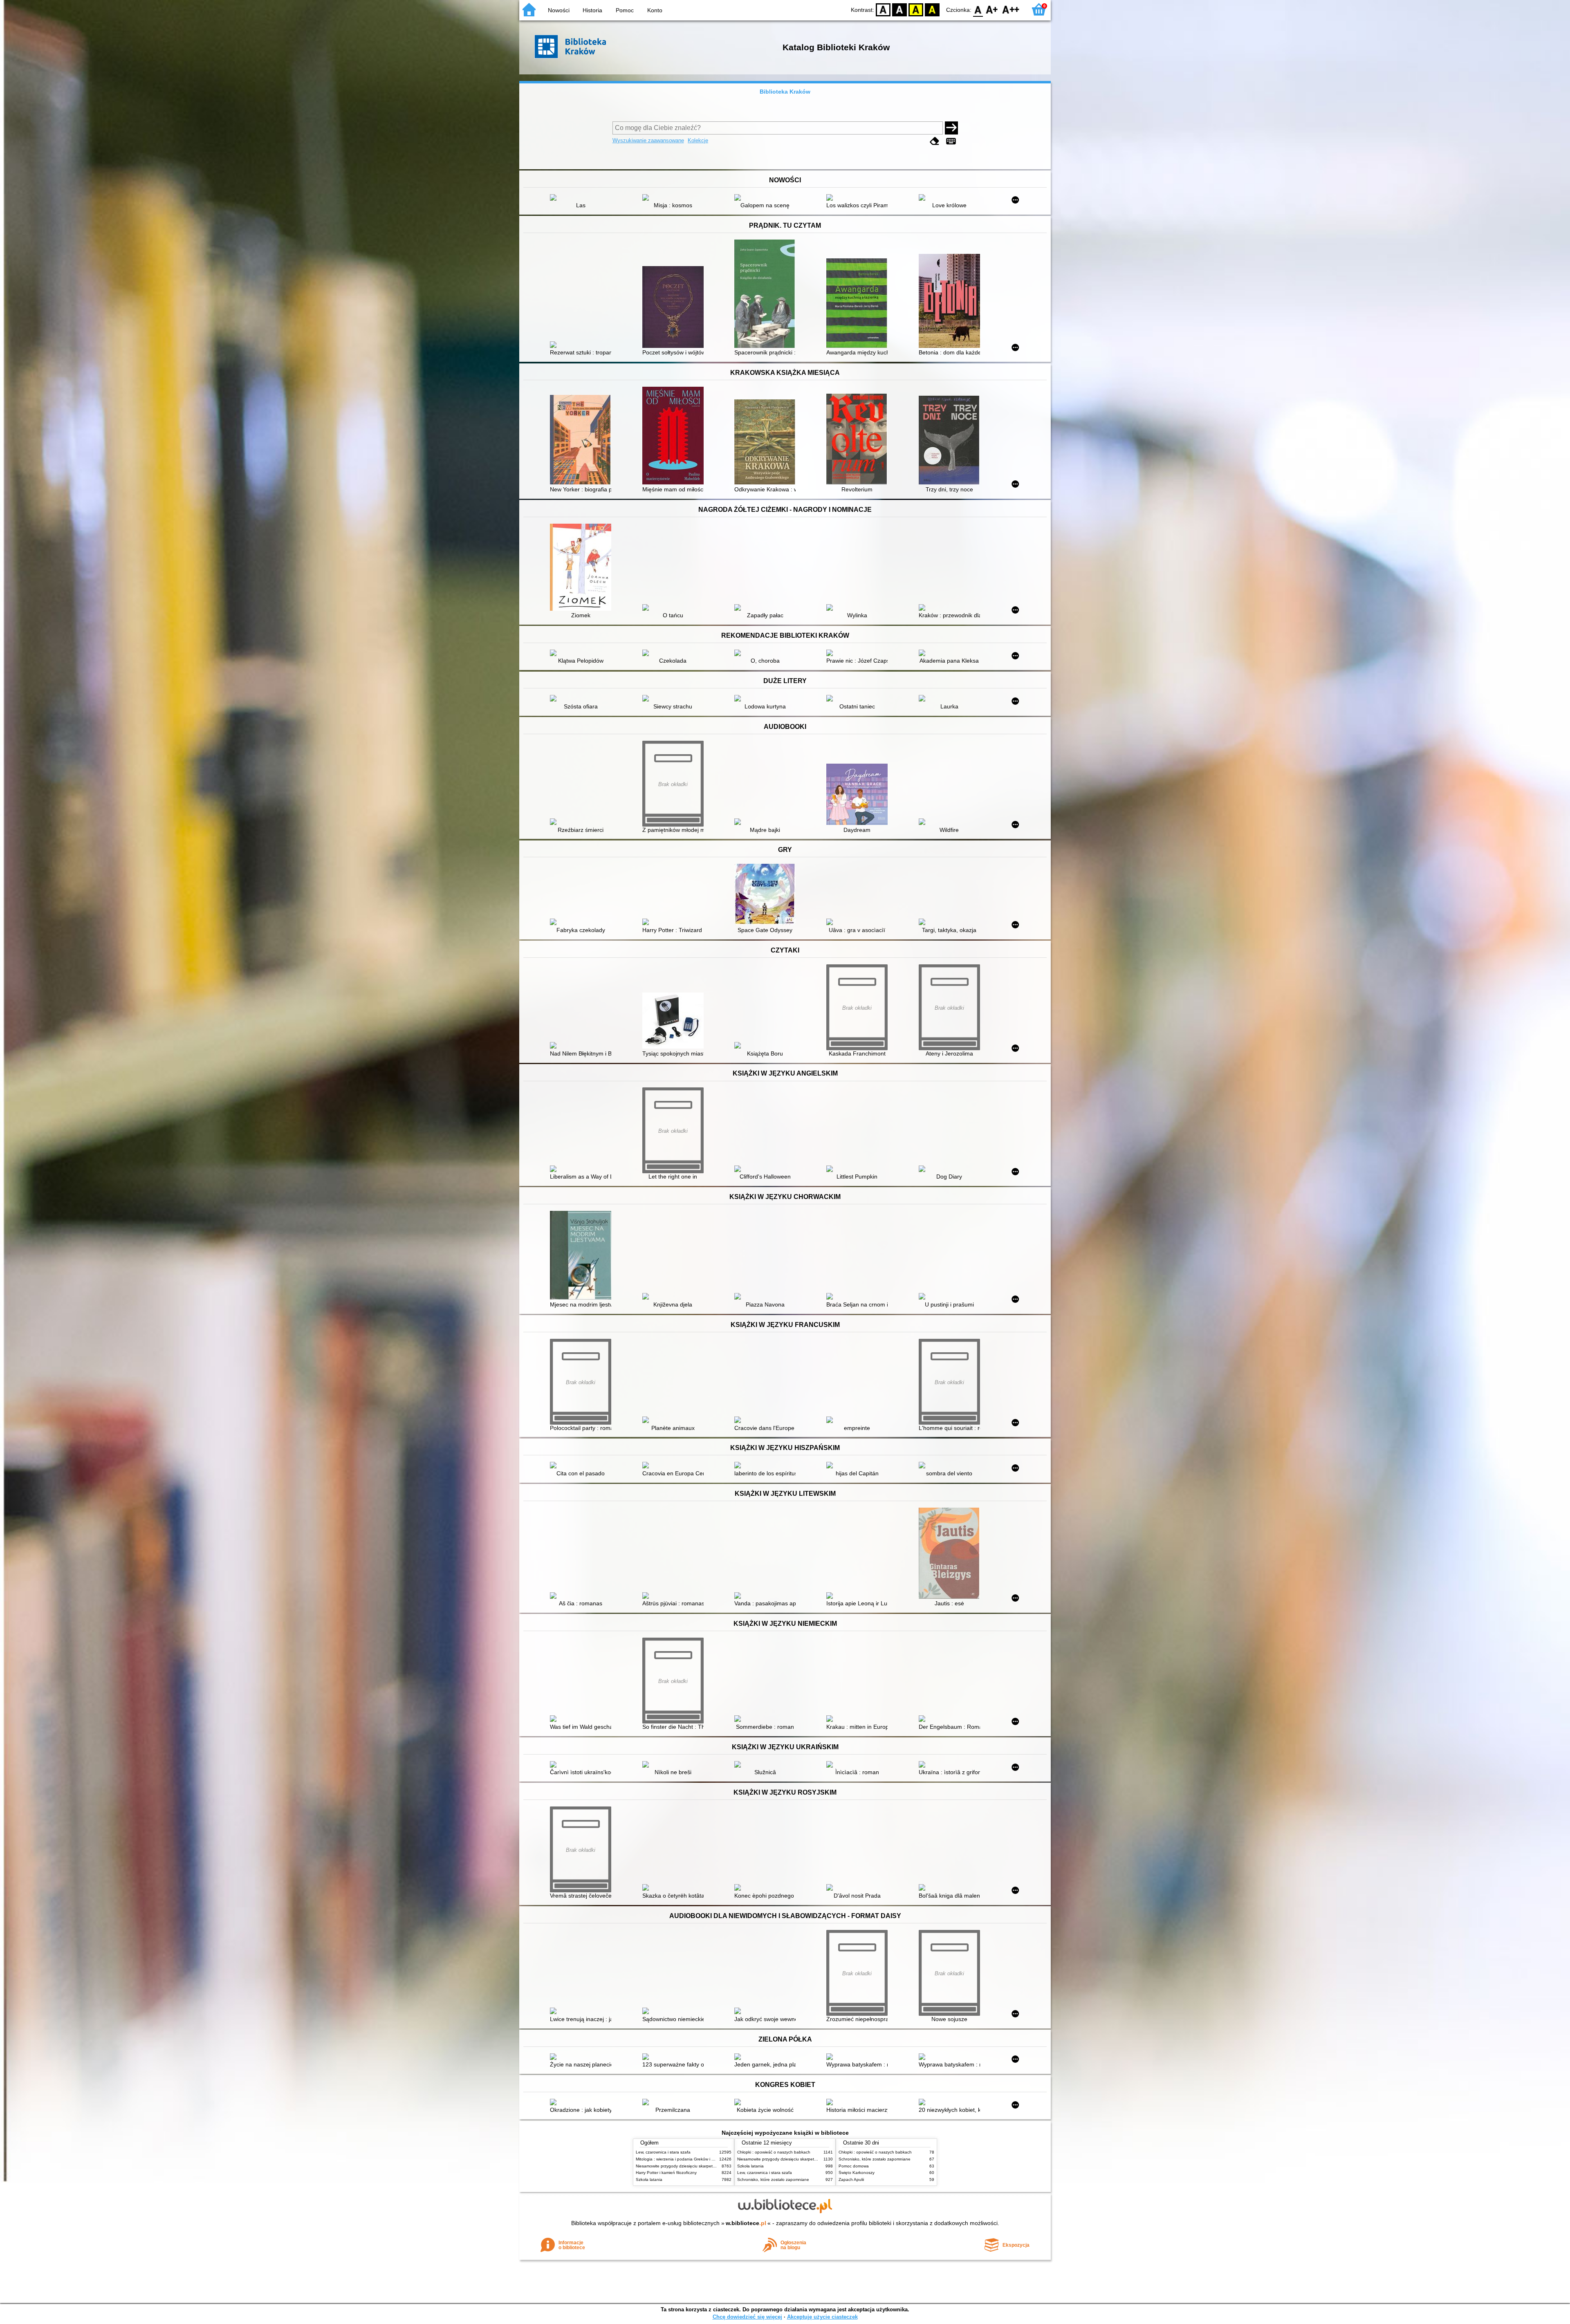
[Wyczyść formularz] (935, 141)
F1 (992, 9)
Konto (655, 10)
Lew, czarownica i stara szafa (663, 2152)
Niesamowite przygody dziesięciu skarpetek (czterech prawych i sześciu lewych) (710, 2166)
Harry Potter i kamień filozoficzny (666, 2173)
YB (916, 9)
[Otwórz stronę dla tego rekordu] (583, 198)
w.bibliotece (746, 2223)
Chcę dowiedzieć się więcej (747, 2317)
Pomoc (625, 10)
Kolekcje (698, 140)
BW (899, 9)
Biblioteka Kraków (785, 92)
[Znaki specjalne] (951, 141)
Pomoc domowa (854, 2166)
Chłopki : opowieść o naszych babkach (774, 2152)
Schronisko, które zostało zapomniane (773, 2179)
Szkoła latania (649, 2179)
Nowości (559, 10)
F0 (978, 9)
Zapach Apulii (851, 2179)
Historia (592, 10)
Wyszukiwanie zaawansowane (648, 140)
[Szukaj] (951, 128)
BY (932, 9)
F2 (1011, 9)
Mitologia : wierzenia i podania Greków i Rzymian (682, 2159)
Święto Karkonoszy (857, 2173)
